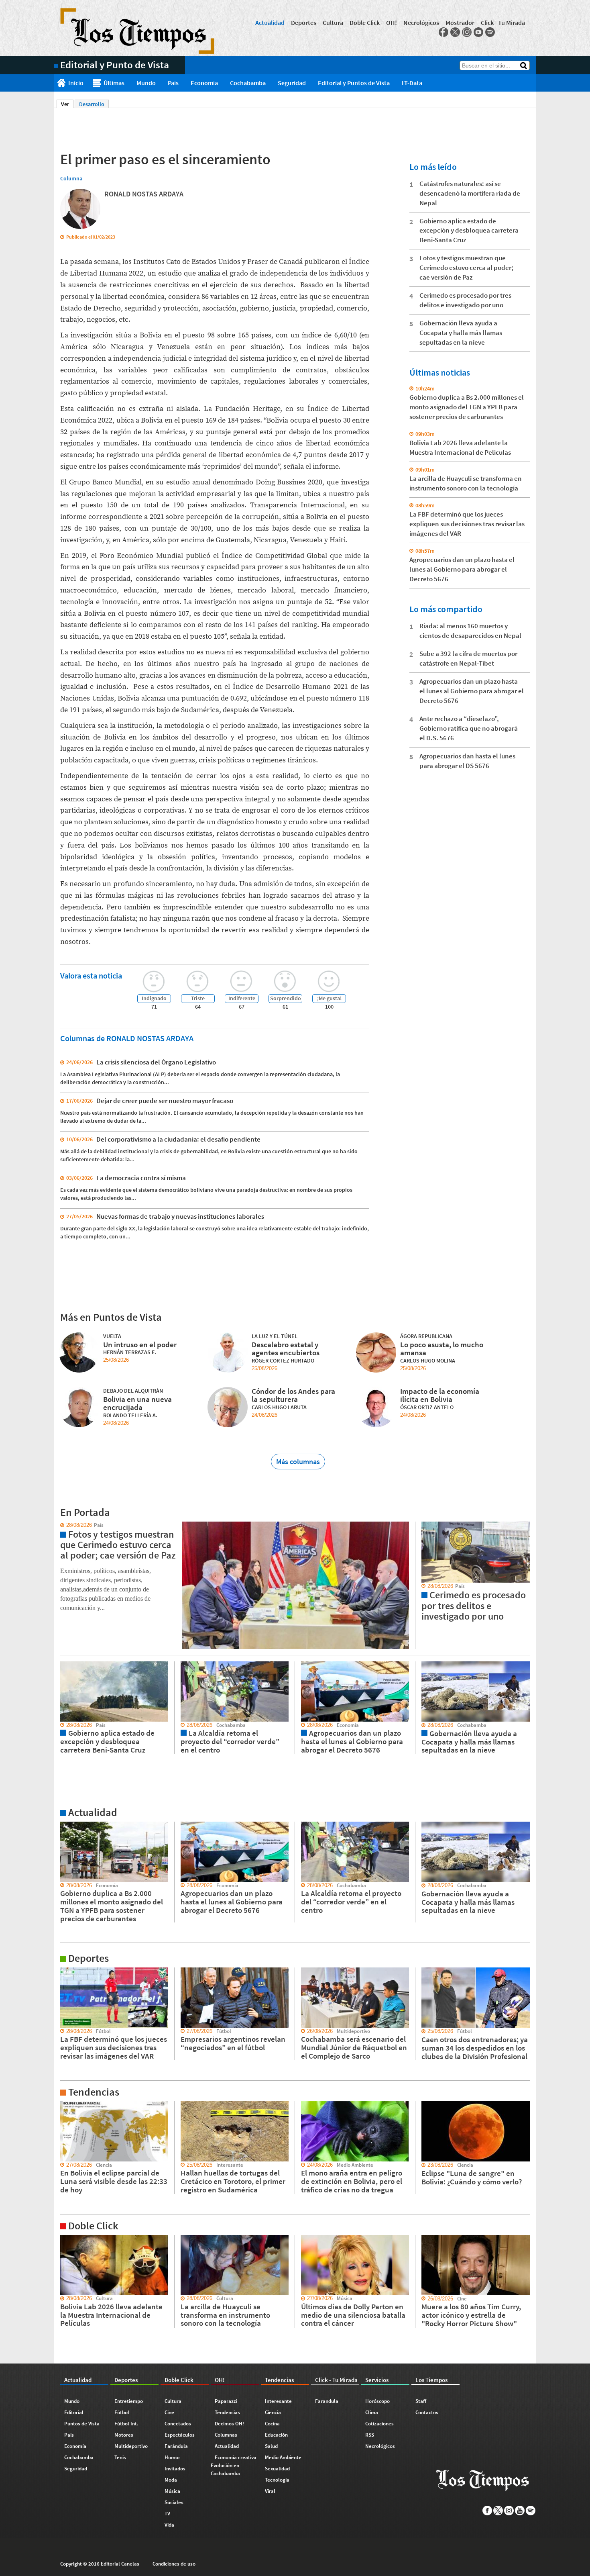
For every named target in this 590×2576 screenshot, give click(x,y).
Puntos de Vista (82, 2424)
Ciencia (273, 2412)
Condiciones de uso (174, 2564)
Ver (67, 104)
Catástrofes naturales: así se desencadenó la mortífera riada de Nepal (470, 193)
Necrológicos (421, 22)
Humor (172, 2457)
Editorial (74, 2412)
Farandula (327, 2401)
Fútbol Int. (126, 2424)
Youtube (478, 32)
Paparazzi (226, 2401)
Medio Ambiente (283, 2457)
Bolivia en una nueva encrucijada (137, 1403)
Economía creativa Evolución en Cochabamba (234, 2465)
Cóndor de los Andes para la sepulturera (293, 1395)
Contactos (427, 2412)
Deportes (304, 22)
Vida (169, 2525)
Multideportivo (131, 2446)
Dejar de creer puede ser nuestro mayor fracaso (165, 1101)
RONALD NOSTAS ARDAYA (144, 194)
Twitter (455, 32)
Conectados (178, 2424)
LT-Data (412, 83)
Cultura (333, 22)
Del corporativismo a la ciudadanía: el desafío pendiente (178, 1139)
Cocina (272, 2424)
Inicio (76, 83)
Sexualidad (277, 2469)
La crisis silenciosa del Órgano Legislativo (156, 1062)
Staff (421, 2401)
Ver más (64, 1825)
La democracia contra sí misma (141, 1178)
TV (167, 2514)
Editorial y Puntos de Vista (354, 83)
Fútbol (122, 2412)
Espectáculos (180, 2435)
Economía (204, 83)
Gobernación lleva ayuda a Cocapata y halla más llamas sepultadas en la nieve (461, 333)
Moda (171, 2480)
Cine (169, 2412)
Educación (276, 2435)
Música (172, 2491)
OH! (392, 22)
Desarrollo (92, 104)
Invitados (175, 2469)
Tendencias (227, 2412)
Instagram (467, 32)
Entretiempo (129, 2401)
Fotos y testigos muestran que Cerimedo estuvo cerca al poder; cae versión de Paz (466, 268)
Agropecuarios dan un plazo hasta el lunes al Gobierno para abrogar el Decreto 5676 (462, 569)
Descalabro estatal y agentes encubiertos (286, 1349)
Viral (270, 2491)
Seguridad (292, 83)
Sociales (174, 2502)
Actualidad (270, 22)
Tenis (120, 2457)
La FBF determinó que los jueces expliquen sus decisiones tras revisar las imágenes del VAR (467, 524)
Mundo (146, 83)
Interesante (278, 2401)
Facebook (444, 32)
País (173, 83)
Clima (372, 2412)
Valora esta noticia (91, 975)
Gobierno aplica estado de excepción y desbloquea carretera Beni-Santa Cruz (469, 231)
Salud (271, 2446)
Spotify (490, 32)
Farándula (176, 2446)
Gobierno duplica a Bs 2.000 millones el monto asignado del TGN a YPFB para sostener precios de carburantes (467, 407)
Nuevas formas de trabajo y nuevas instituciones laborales (180, 1216)
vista (60, 1525)
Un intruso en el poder (140, 1344)
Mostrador (460, 22)
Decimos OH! (229, 2424)
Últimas (114, 83)
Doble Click (365, 22)
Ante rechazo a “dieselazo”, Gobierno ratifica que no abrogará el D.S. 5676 (469, 728)
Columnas (226, 2435)
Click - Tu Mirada (503, 22)
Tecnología (277, 2480)
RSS (370, 2435)
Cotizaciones (379, 2424)
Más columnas (298, 1462)
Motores (124, 2435)
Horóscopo (377, 2401)
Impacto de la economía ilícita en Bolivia (440, 1395)
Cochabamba (248, 83)
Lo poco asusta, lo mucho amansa (442, 1349)
